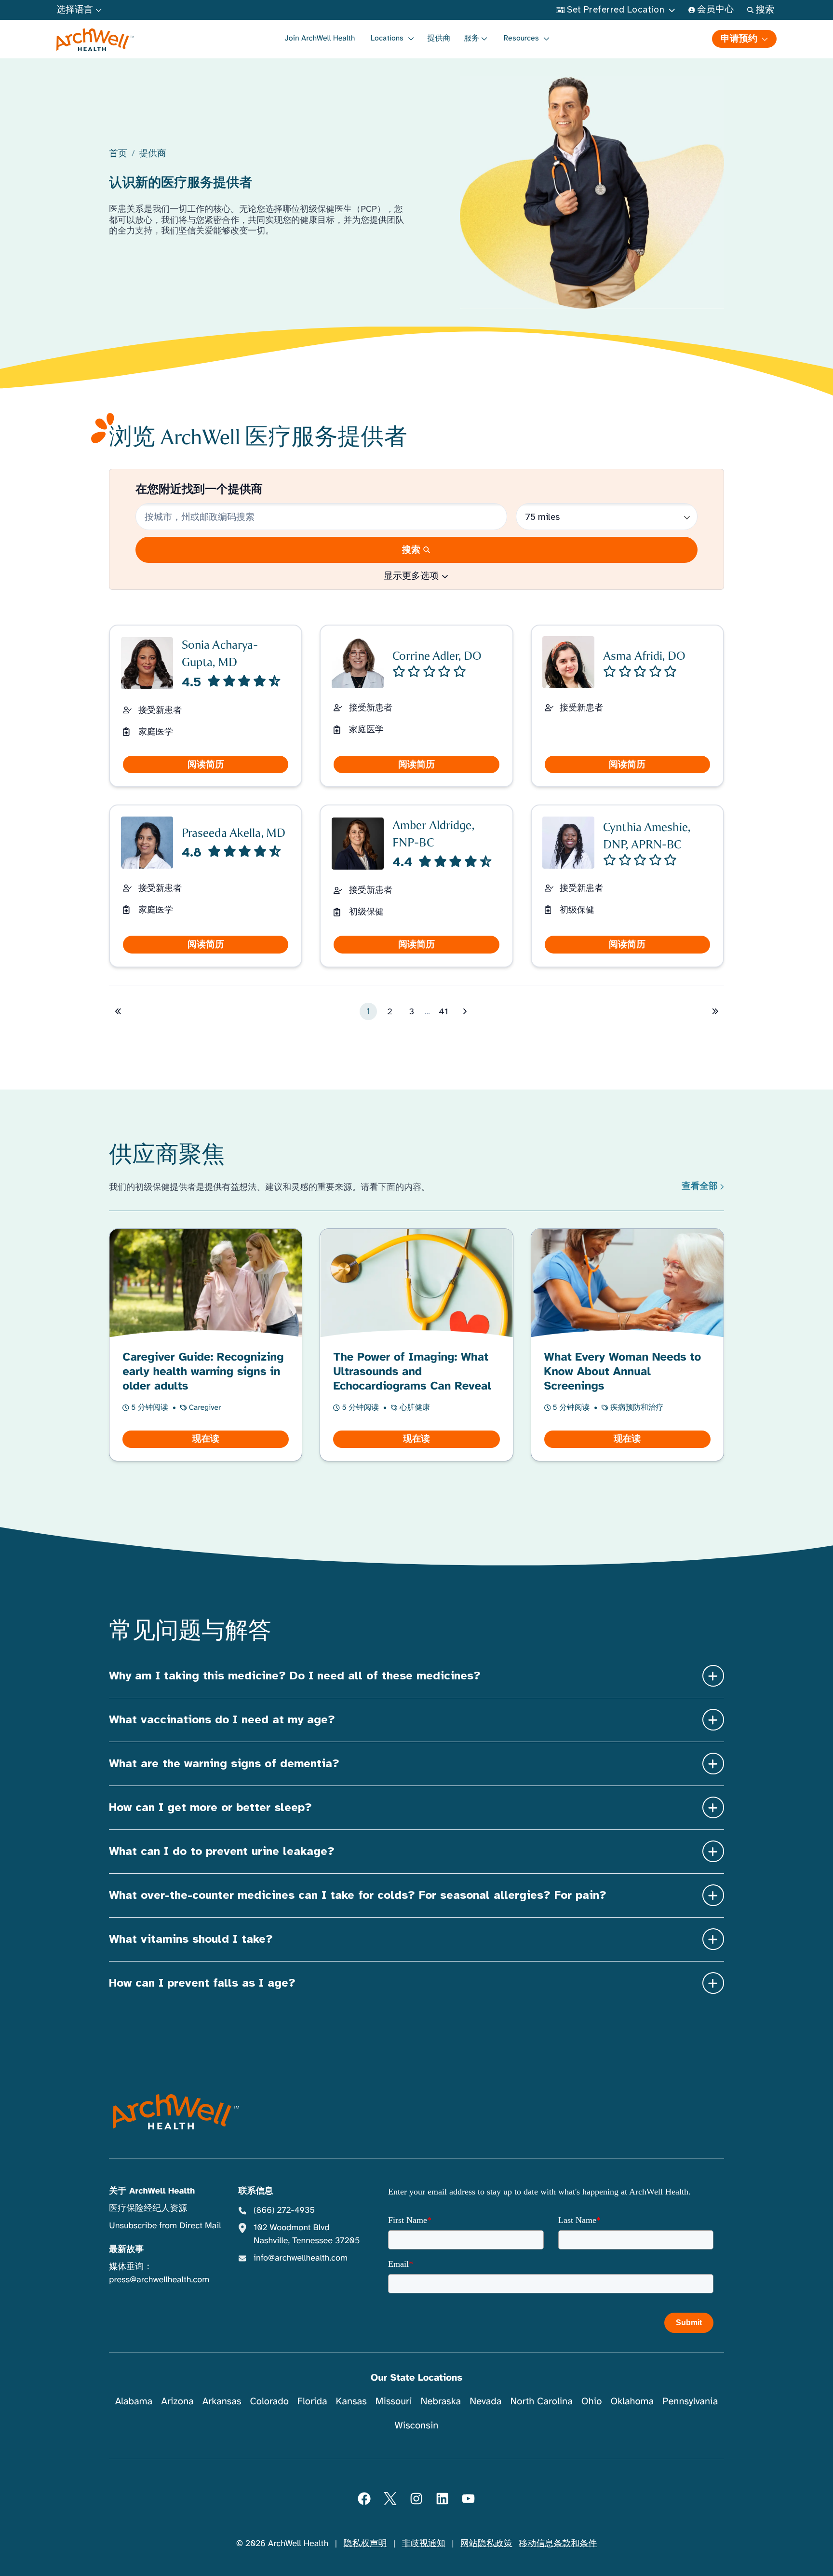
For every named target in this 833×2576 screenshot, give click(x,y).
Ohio (592, 2401)
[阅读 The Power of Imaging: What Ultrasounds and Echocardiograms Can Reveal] (416, 1345)
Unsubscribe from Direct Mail (165, 2226)
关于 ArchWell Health (152, 2191)
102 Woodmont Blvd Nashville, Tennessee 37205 (307, 2234)
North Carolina (541, 2401)
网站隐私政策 (486, 2544)
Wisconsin (417, 2425)
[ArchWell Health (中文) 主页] (95, 40)
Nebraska (441, 2401)
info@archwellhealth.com (301, 2258)
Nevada (485, 2401)
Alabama (134, 2401)
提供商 (439, 38)
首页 (118, 154)
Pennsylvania (690, 2401)
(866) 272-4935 (284, 2210)
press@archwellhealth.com (159, 2280)
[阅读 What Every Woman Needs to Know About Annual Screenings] (627, 1345)
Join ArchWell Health (320, 38)
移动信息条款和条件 (558, 2544)
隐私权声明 (365, 2544)
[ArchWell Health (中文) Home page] (176, 2112)
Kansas (351, 2401)
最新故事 (126, 2249)
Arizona (177, 2401)
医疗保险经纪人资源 (148, 2208)
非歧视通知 (424, 2544)
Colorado (269, 2401)
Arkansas (222, 2401)
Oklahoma (632, 2401)
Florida (312, 2401)
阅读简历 (206, 764)
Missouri (394, 2401)
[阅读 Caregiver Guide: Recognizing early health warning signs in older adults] (206, 1345)
